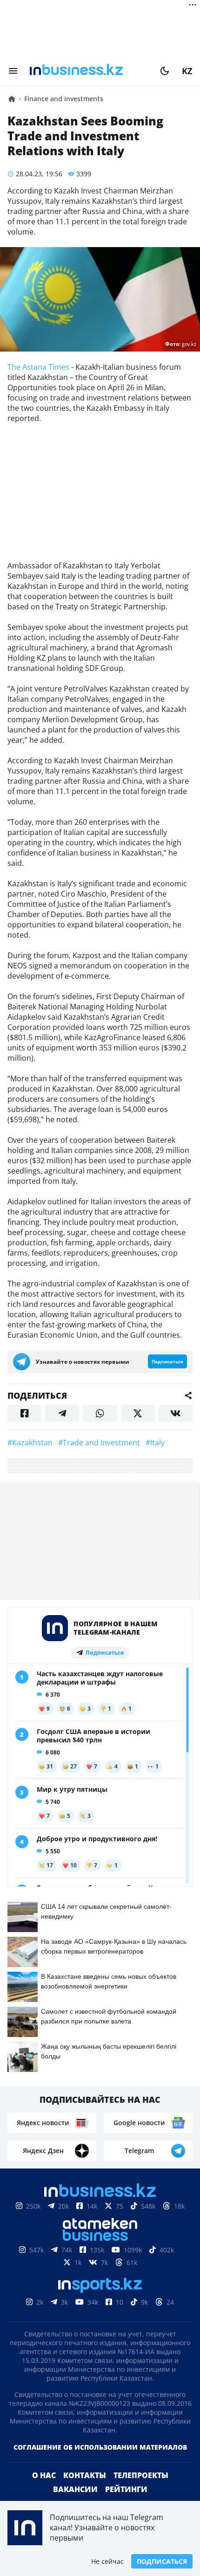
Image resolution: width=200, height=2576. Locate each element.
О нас (44, 2475)
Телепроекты (141, 2475)
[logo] (89, 71)
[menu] (13, 71)
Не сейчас (107, 2561)
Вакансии (75, 2489)
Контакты (85, 2475)
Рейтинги (126, 2489)
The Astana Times (38, 367)
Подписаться (162, 2561)
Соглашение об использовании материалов (100, 2447)
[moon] (165, 71)
